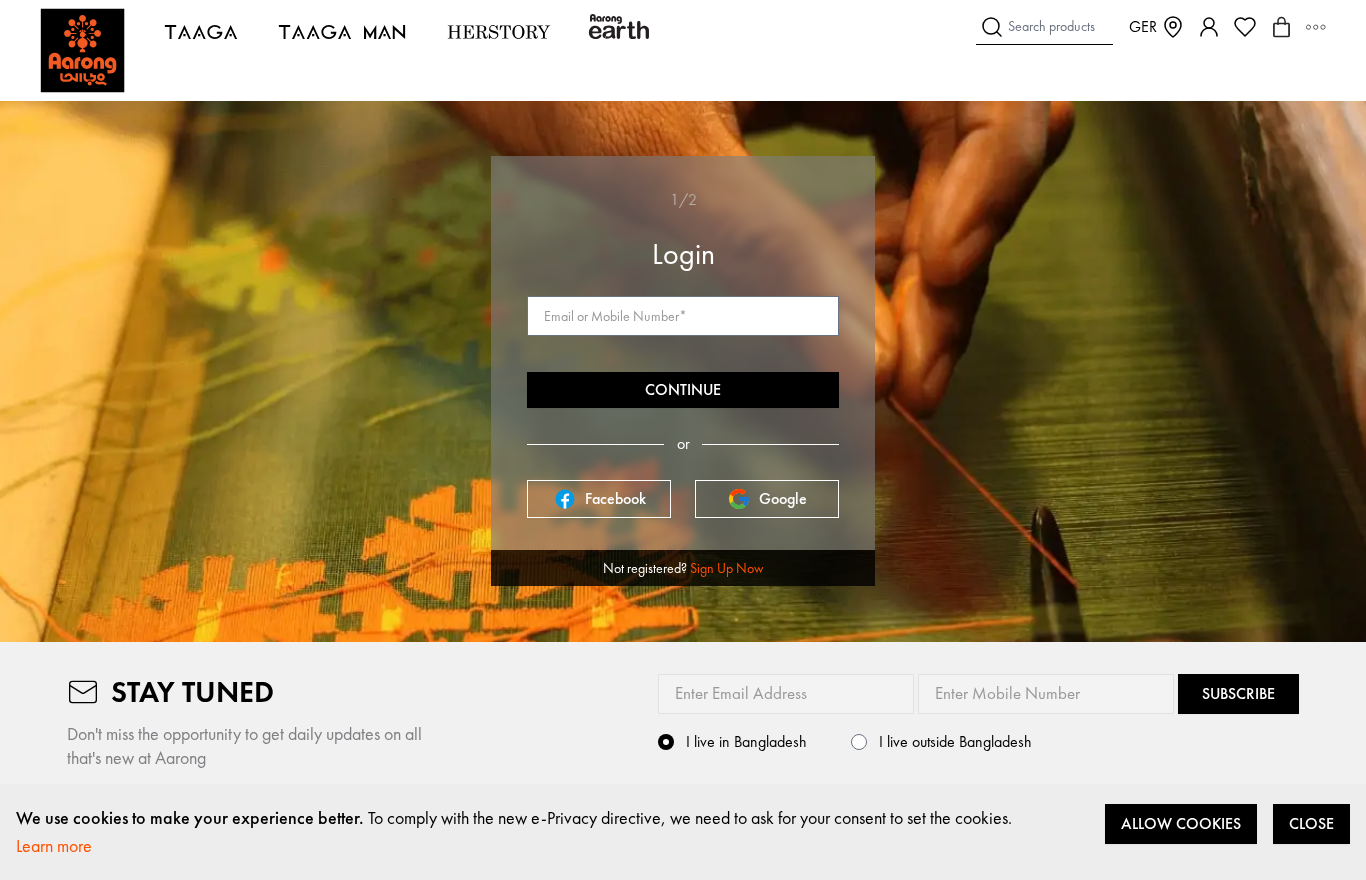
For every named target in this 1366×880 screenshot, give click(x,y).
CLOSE (1311, 823)
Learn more (54, 845)
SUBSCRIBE (1238, 693)
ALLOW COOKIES (1181, 823)
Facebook (615, 498)
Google (783, 498)
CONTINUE (683, 389)
